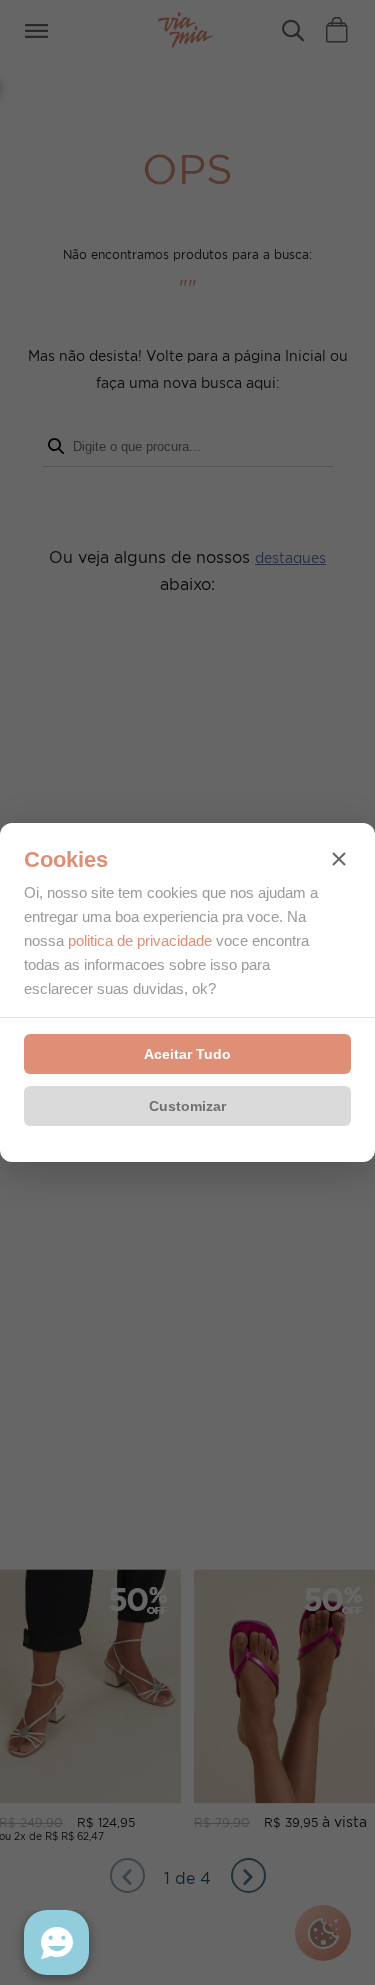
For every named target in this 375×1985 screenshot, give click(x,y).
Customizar (187, 1106)
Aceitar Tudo (187, 1054)
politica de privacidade (140, 940)
